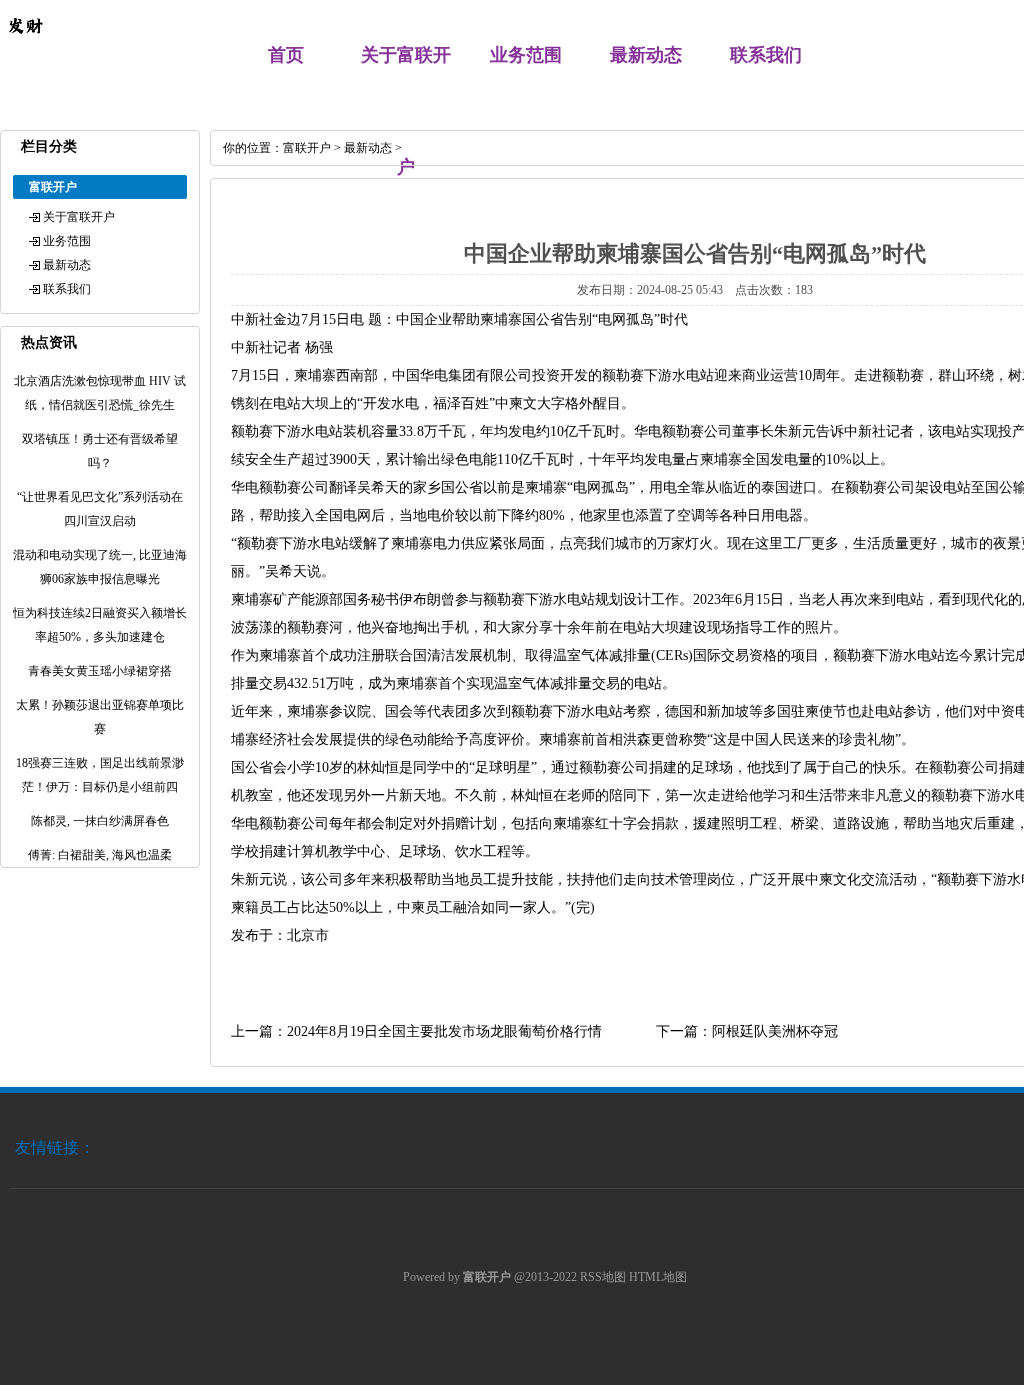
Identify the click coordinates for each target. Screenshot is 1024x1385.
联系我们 (766, 55)
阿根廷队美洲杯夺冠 (775, 1031)
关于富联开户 (79, 217)
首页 (286, 55)
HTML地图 (658, 1277)
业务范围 (526, 55)
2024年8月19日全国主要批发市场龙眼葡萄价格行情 (444, 1031)
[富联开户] (25, 46)
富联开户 (307, 148)
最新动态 (646, 55)
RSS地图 (603, 1277)
